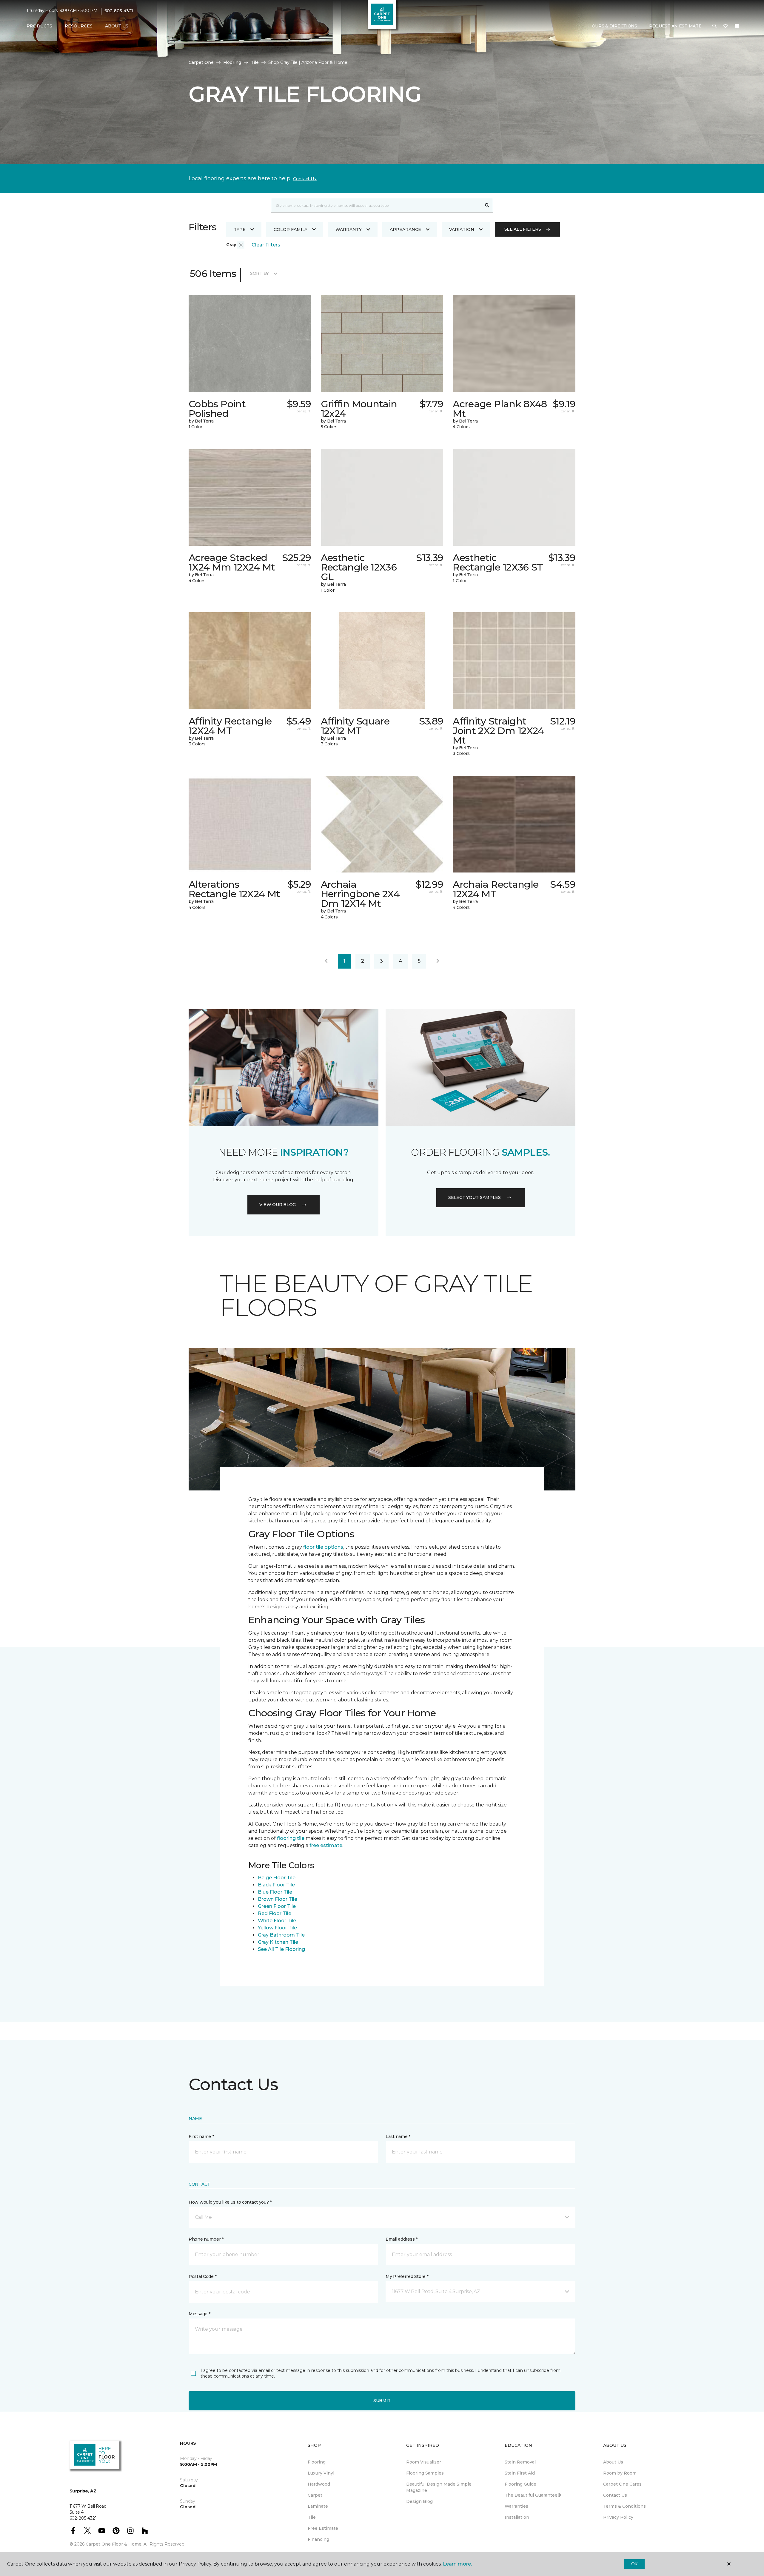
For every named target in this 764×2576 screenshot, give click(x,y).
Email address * (402, 2239)
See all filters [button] (523, 229)
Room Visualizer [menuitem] (424, 2462)
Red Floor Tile (275, 1913)
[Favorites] (726, 26)
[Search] (487, 205)
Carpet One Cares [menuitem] (622, 2484)
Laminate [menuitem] (318, 2506)
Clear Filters (266, 245)
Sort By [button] (259, 273)
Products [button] (39, 26)
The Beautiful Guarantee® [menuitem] (533, 2495)
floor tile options (323, 1547)
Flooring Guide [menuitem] (520, 2484)
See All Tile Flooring (281, 1949)
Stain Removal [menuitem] (520, 2462)
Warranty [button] (349, 229)
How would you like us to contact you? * (230, 2202)
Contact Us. (305, 179)
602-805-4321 (119, 11)
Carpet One (201, 62)
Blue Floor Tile (275, 1892)
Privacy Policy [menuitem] (618, 2517)
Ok (634, 2564)
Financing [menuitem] (318, 2539)
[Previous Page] (326, 961)
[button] (714, 26)
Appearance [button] (405, 229)
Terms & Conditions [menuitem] (624, 2506)
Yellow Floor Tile (277, 1928)
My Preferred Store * (407, 2276)
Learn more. (457, 2564)
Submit (382, 2401)
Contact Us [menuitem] (615, 2495)
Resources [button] (79, 26)
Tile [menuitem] (312, 2517)
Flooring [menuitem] (317, 2462)
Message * (199, 2314)
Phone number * (206, 2239)
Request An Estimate (675, 26)
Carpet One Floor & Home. (114, 2544)
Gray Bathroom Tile (281, 1935)
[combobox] (376, 205)
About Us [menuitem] (613, 2462)
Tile (255, 62)
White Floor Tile (277, 1921)
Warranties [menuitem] (516, 2506)
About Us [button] (117, 26)
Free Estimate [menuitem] (323, 2528)
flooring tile (291, 1838)
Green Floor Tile (277, 1906)
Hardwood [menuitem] (319, 2484)
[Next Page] (438, 961)
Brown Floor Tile (278, 1899)
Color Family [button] (291, 229)
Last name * (398, 2136)
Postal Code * (202, 2276)
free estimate (326, 1845)
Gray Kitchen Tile (278, 1942)
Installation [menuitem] (517, 2517)
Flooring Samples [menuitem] (425, 2473)
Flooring (232, 62)
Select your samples (475, 1197)
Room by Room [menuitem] (620, 2473)
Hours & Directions (613, 26)
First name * (201, 2136)
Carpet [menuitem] (315, 2495)
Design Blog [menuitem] (419, 2501)
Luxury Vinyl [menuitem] (321, 2473)
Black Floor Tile (276, 1885)
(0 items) (737, 26)
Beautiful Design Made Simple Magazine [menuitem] (439, 2487)
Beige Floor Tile (277, 1878)
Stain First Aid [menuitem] (520, 2473)
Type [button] (240, 229)
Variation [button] (462, 229)
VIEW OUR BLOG (278, 1205)
